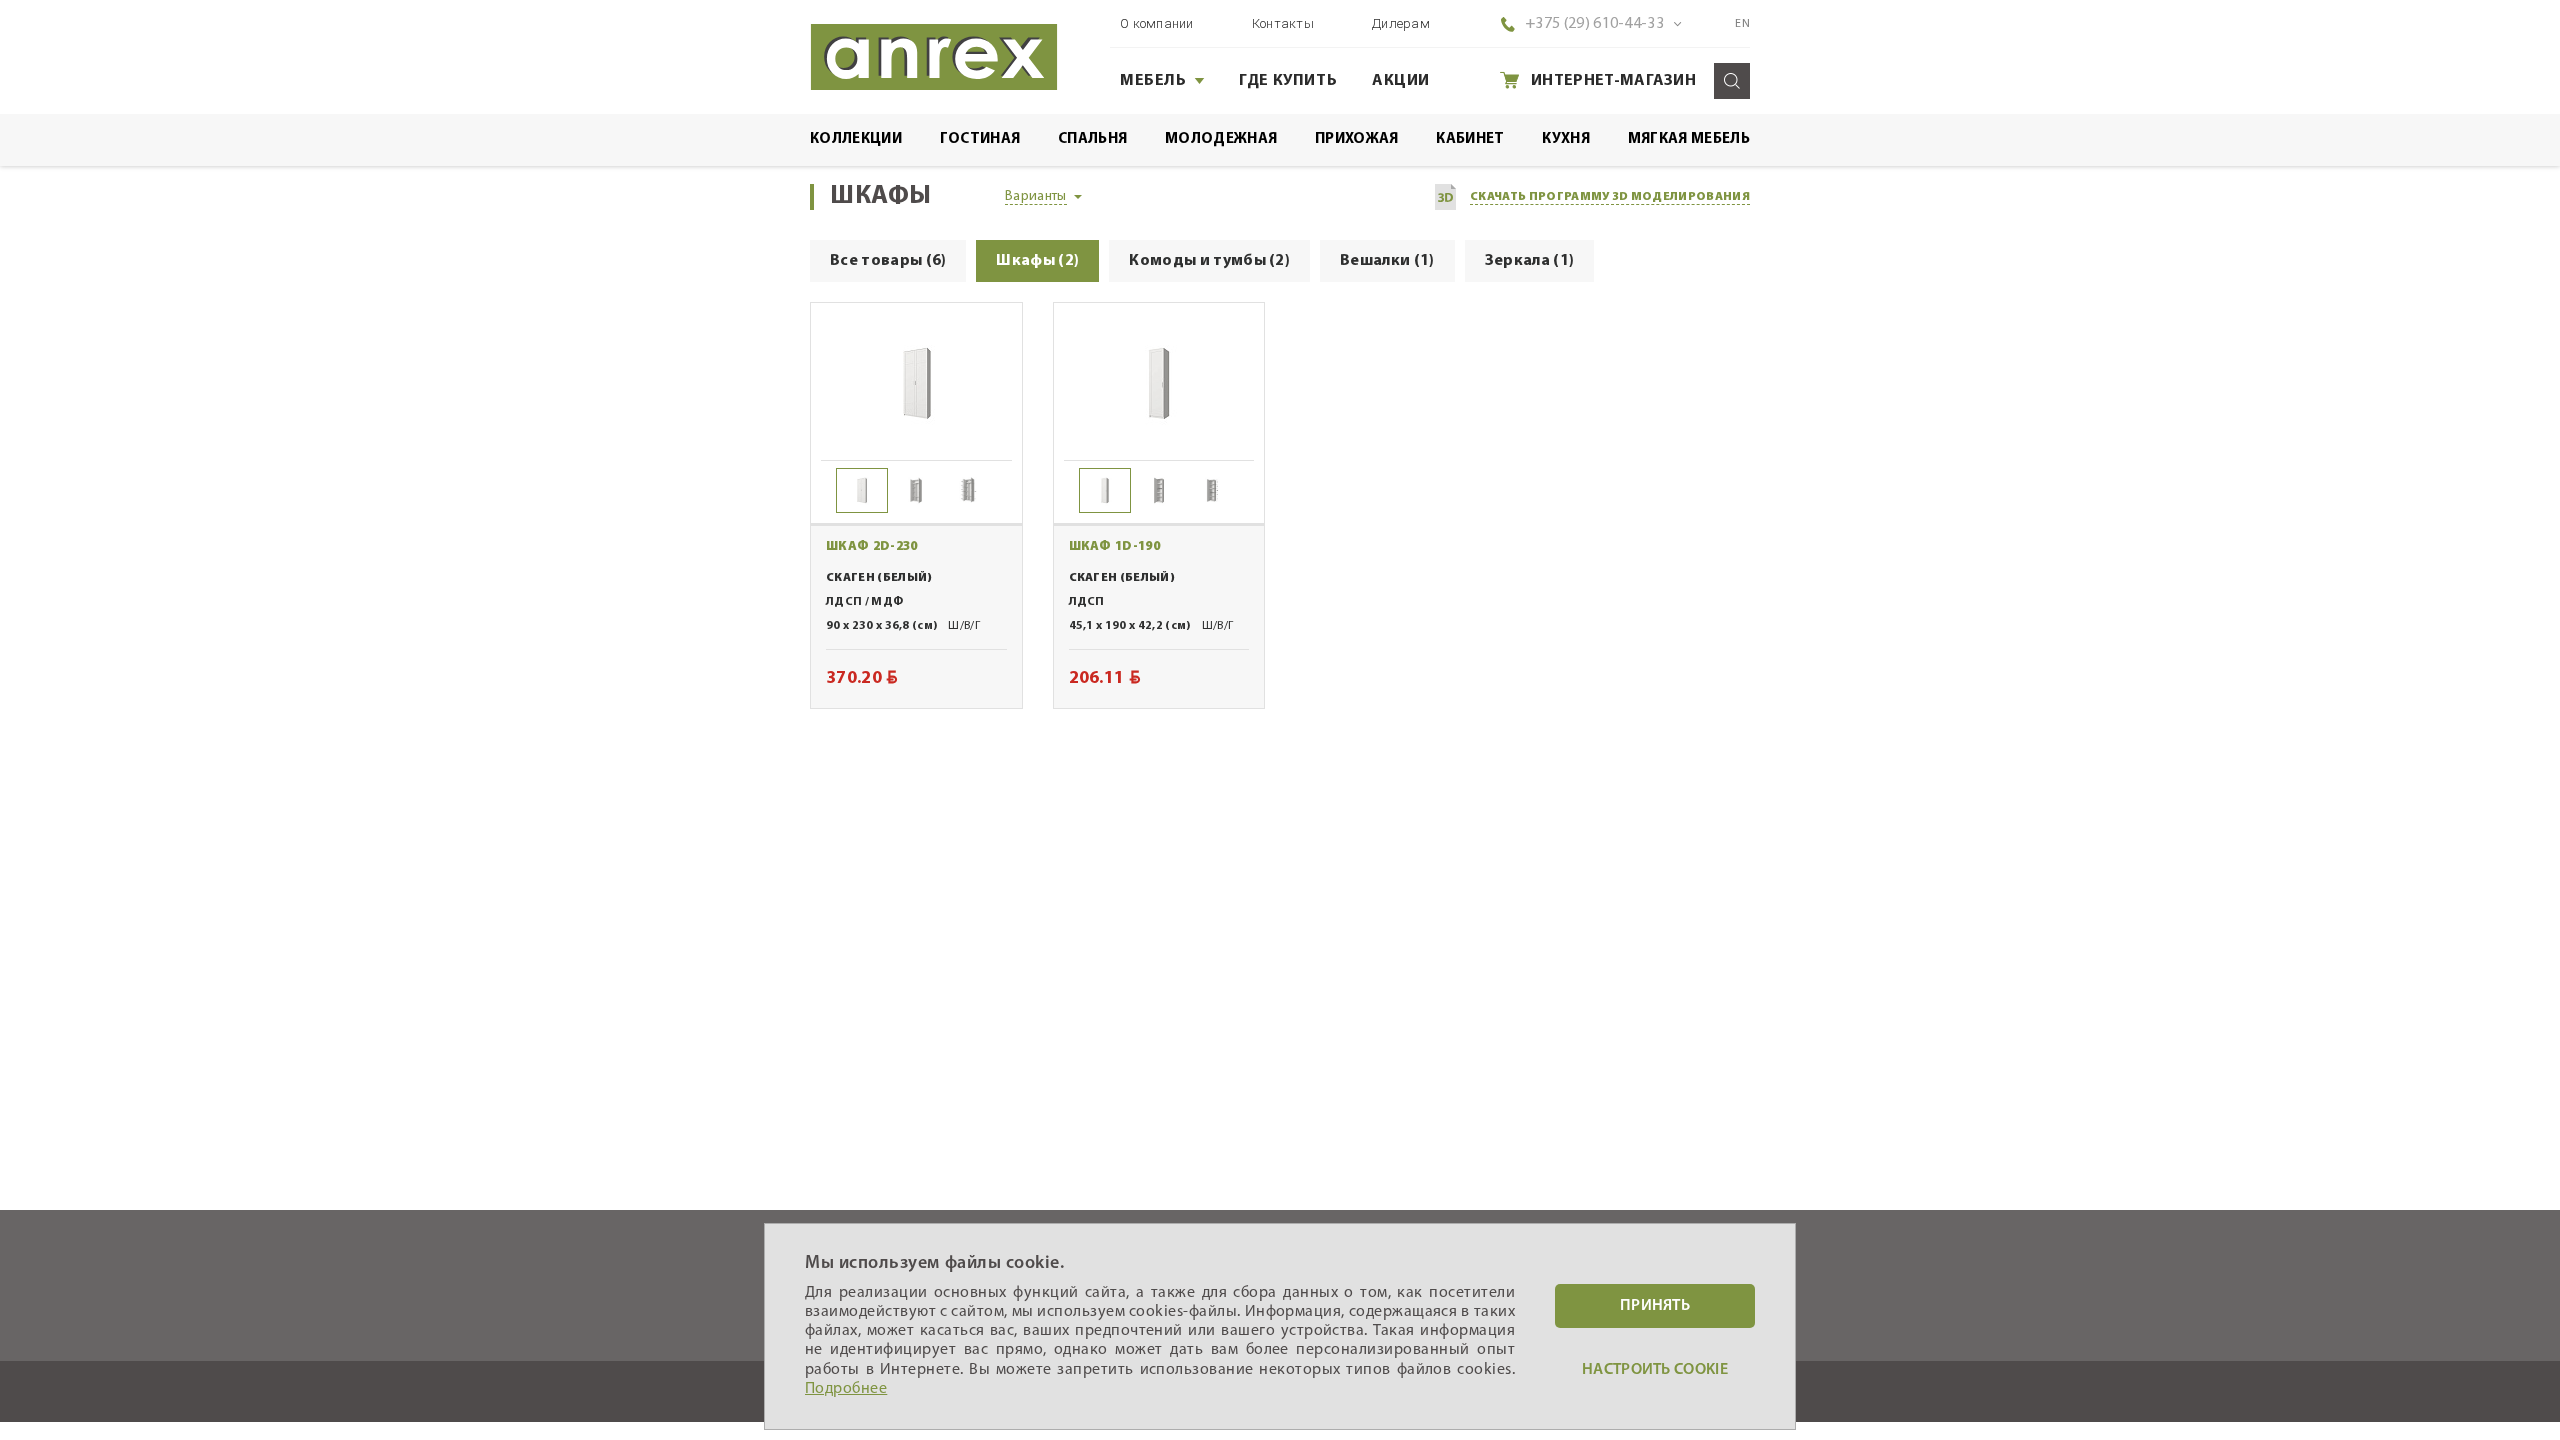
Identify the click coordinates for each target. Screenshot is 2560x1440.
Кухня (1566, 139)
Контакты (1283, 23)
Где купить (1288, 81)
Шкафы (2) (1037, 261)
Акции (1401, 81)
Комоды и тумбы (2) (1209, 261)
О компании (1157, 23)
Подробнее (846, 1389)
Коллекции (856, 139)
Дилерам (1401, 23)
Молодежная (1221, 139)
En (1742, 24)
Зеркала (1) (1530, 261)
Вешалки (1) (1387, 261)
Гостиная (980, 139)
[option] (916, 383)
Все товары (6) (888, 261)
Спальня (1092, 139)
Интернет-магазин (1613, 81)
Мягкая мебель (1689, 139)
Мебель (1153, 81)
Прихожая (1357, 139)
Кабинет (1470, 139)
